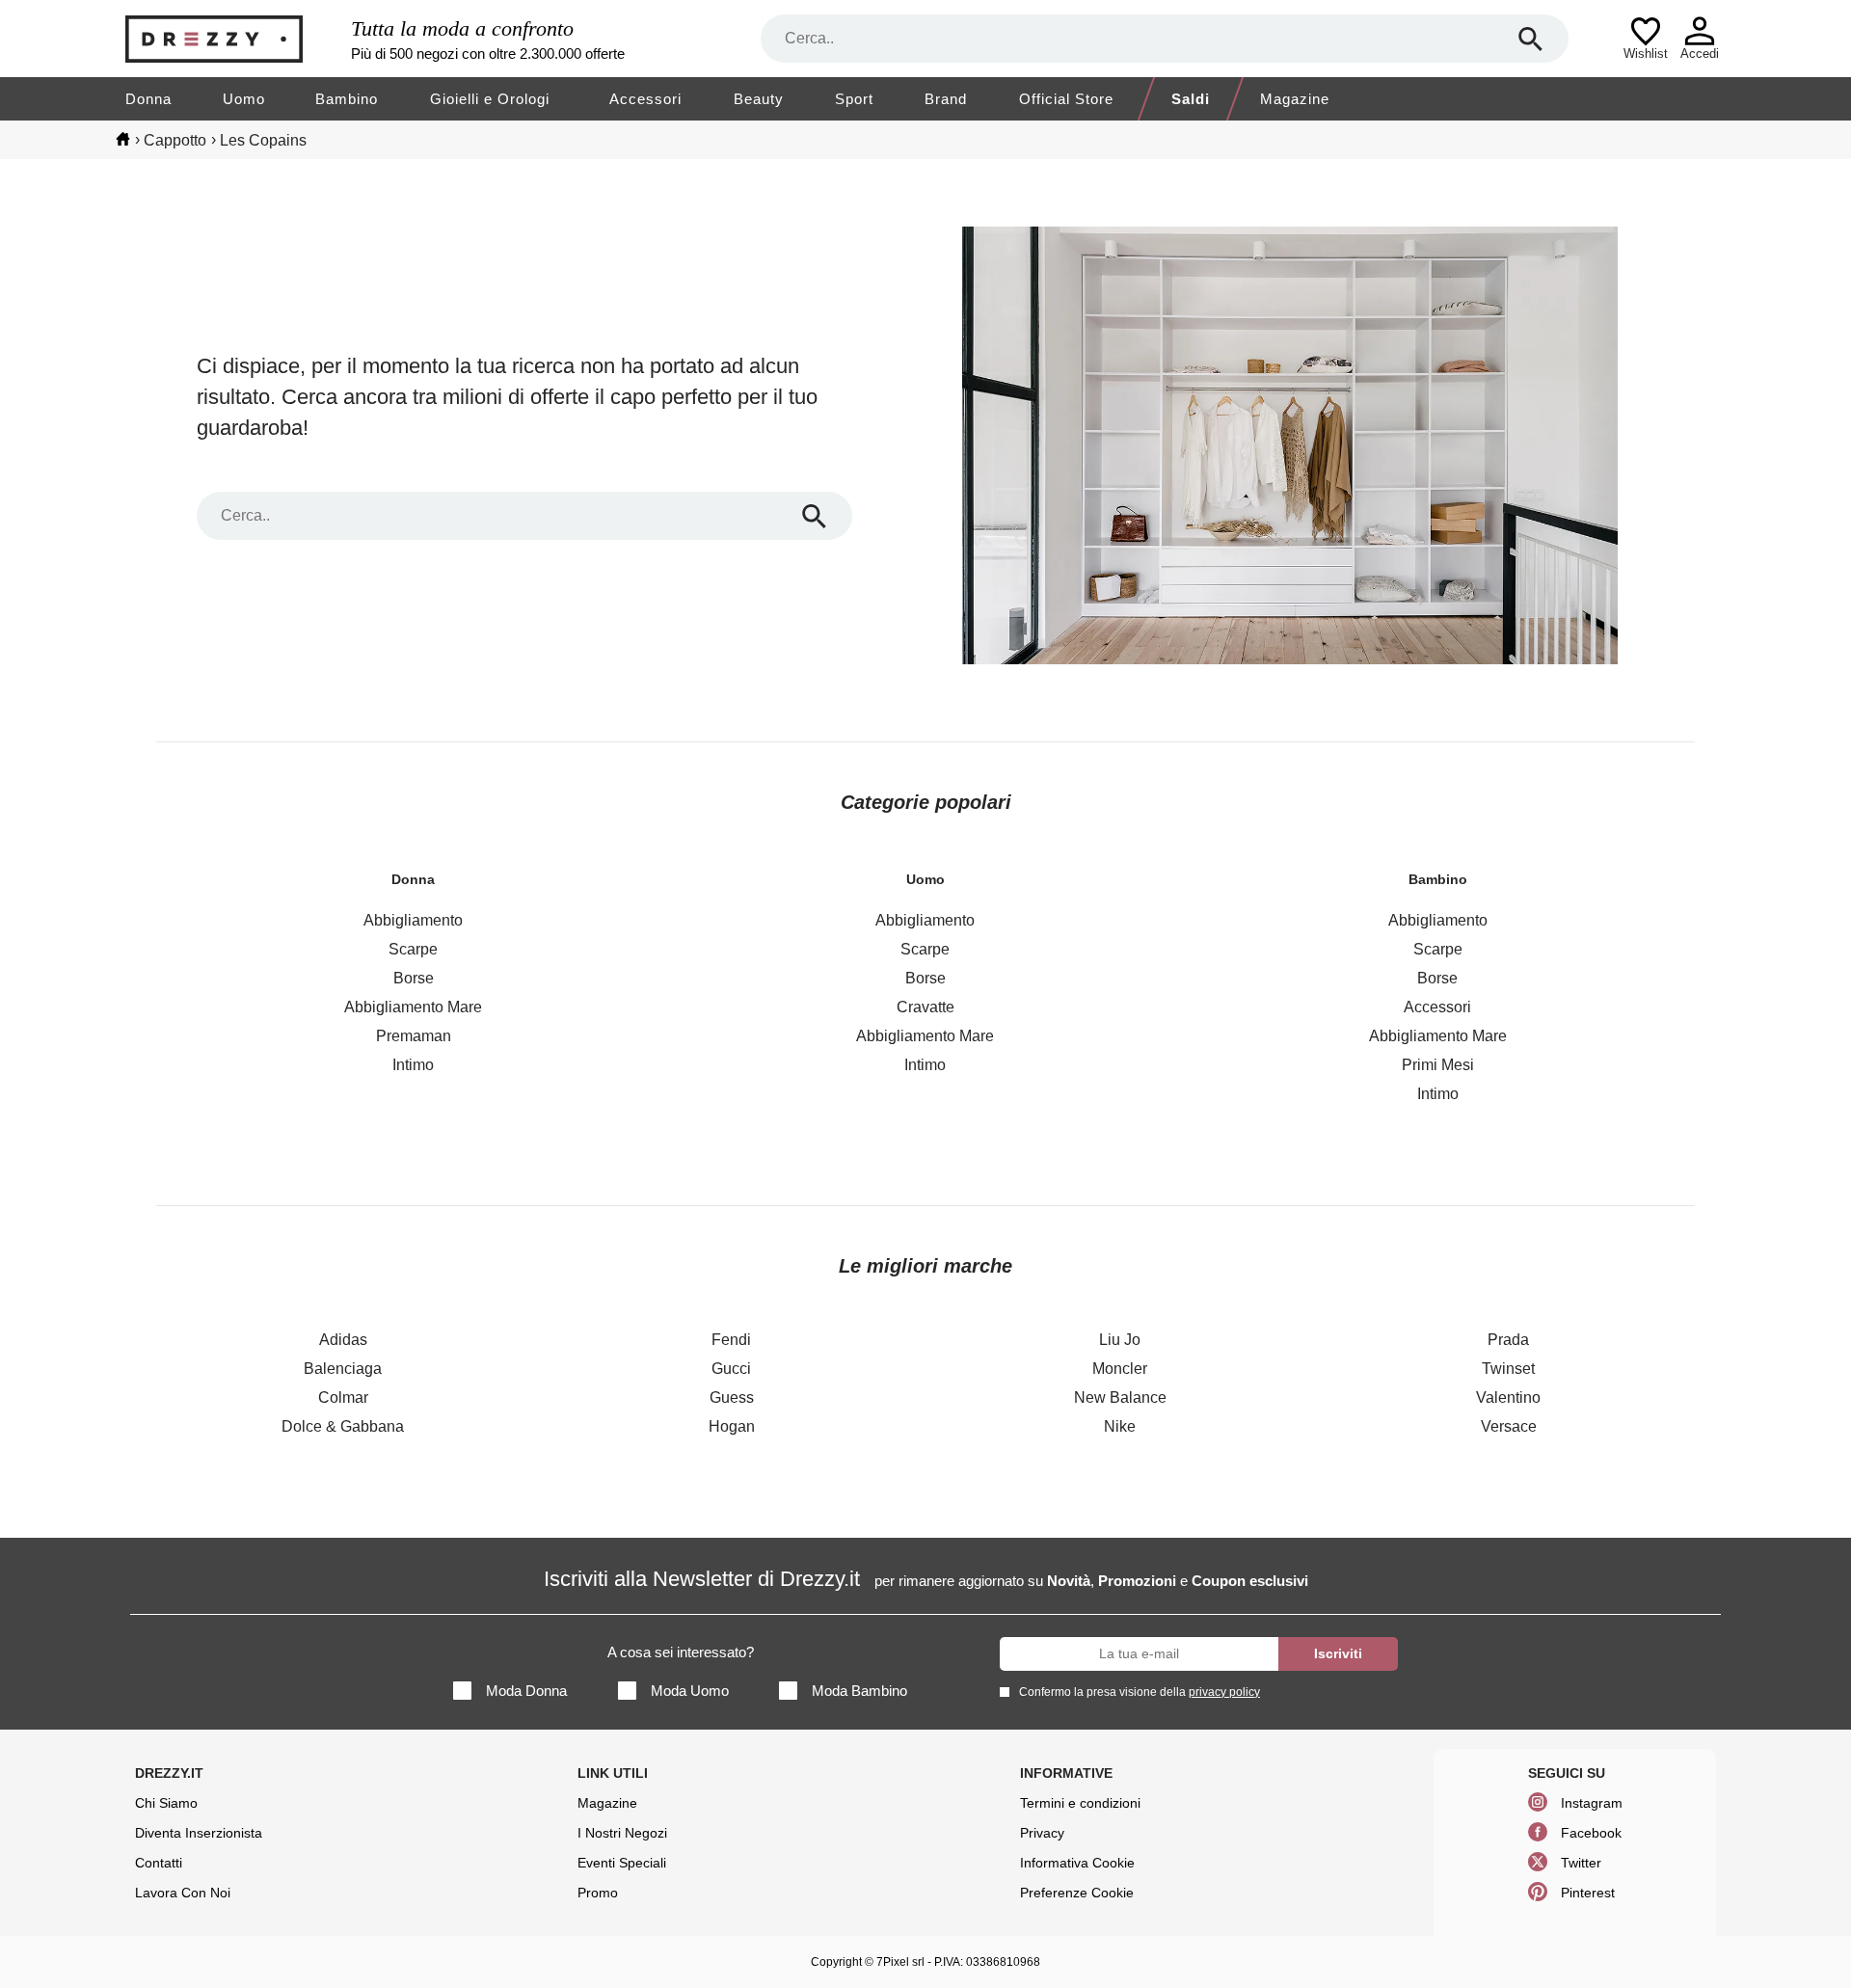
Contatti (159, 1863)
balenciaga (343, 1369)
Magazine (1295, 99)
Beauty (759, 99)
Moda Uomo (690, 1691)
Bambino (347, 99)
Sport (854, 99)
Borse (414, 978)
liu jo (1120, 1340)
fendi (731, 1340)
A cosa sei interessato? (681, 1652)
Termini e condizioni (1080, 1803)
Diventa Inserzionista (199, 1833)
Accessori (645, 99)
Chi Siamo (166, 1803)
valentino (1508, 1397)
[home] (123, 139)
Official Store (1066, 99)
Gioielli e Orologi (490, 99)
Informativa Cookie (1077, 1863)
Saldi (1191, 99)
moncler (1120, 1369)
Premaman (414, 1036)
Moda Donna (526, 1691)
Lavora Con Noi (183, 1893)
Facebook (1591, 1833)
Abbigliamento (413, 920)
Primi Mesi (1438, 1065)
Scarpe (413, 949)
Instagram (1592, 1803)
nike (1120, 1426)
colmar (343, 1397)
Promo (598, 1893)
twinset (1508, 1369)
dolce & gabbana (343, 1426)
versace (1509, 1426)
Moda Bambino (859, 1691)
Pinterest (1588, 1893)
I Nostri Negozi (622, 1833)
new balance (1120, 1397)
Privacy (1042, 1833)
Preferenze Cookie (1077, 1893)
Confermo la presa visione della (1140, 1692)
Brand (946, 99)
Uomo (244, 99)
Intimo (413, 1065)
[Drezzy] (233, 39)
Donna (148, 99)
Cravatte (925, 1007)
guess (732, 1397)
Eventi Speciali (622, 1863)
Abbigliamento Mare (413, 1007)
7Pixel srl (900, 1962)
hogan (732, 1426)
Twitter (1581, 1863)
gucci (731, 1369)
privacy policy (1224, 1692)
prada (1508, 1340)
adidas (343, 1340)
